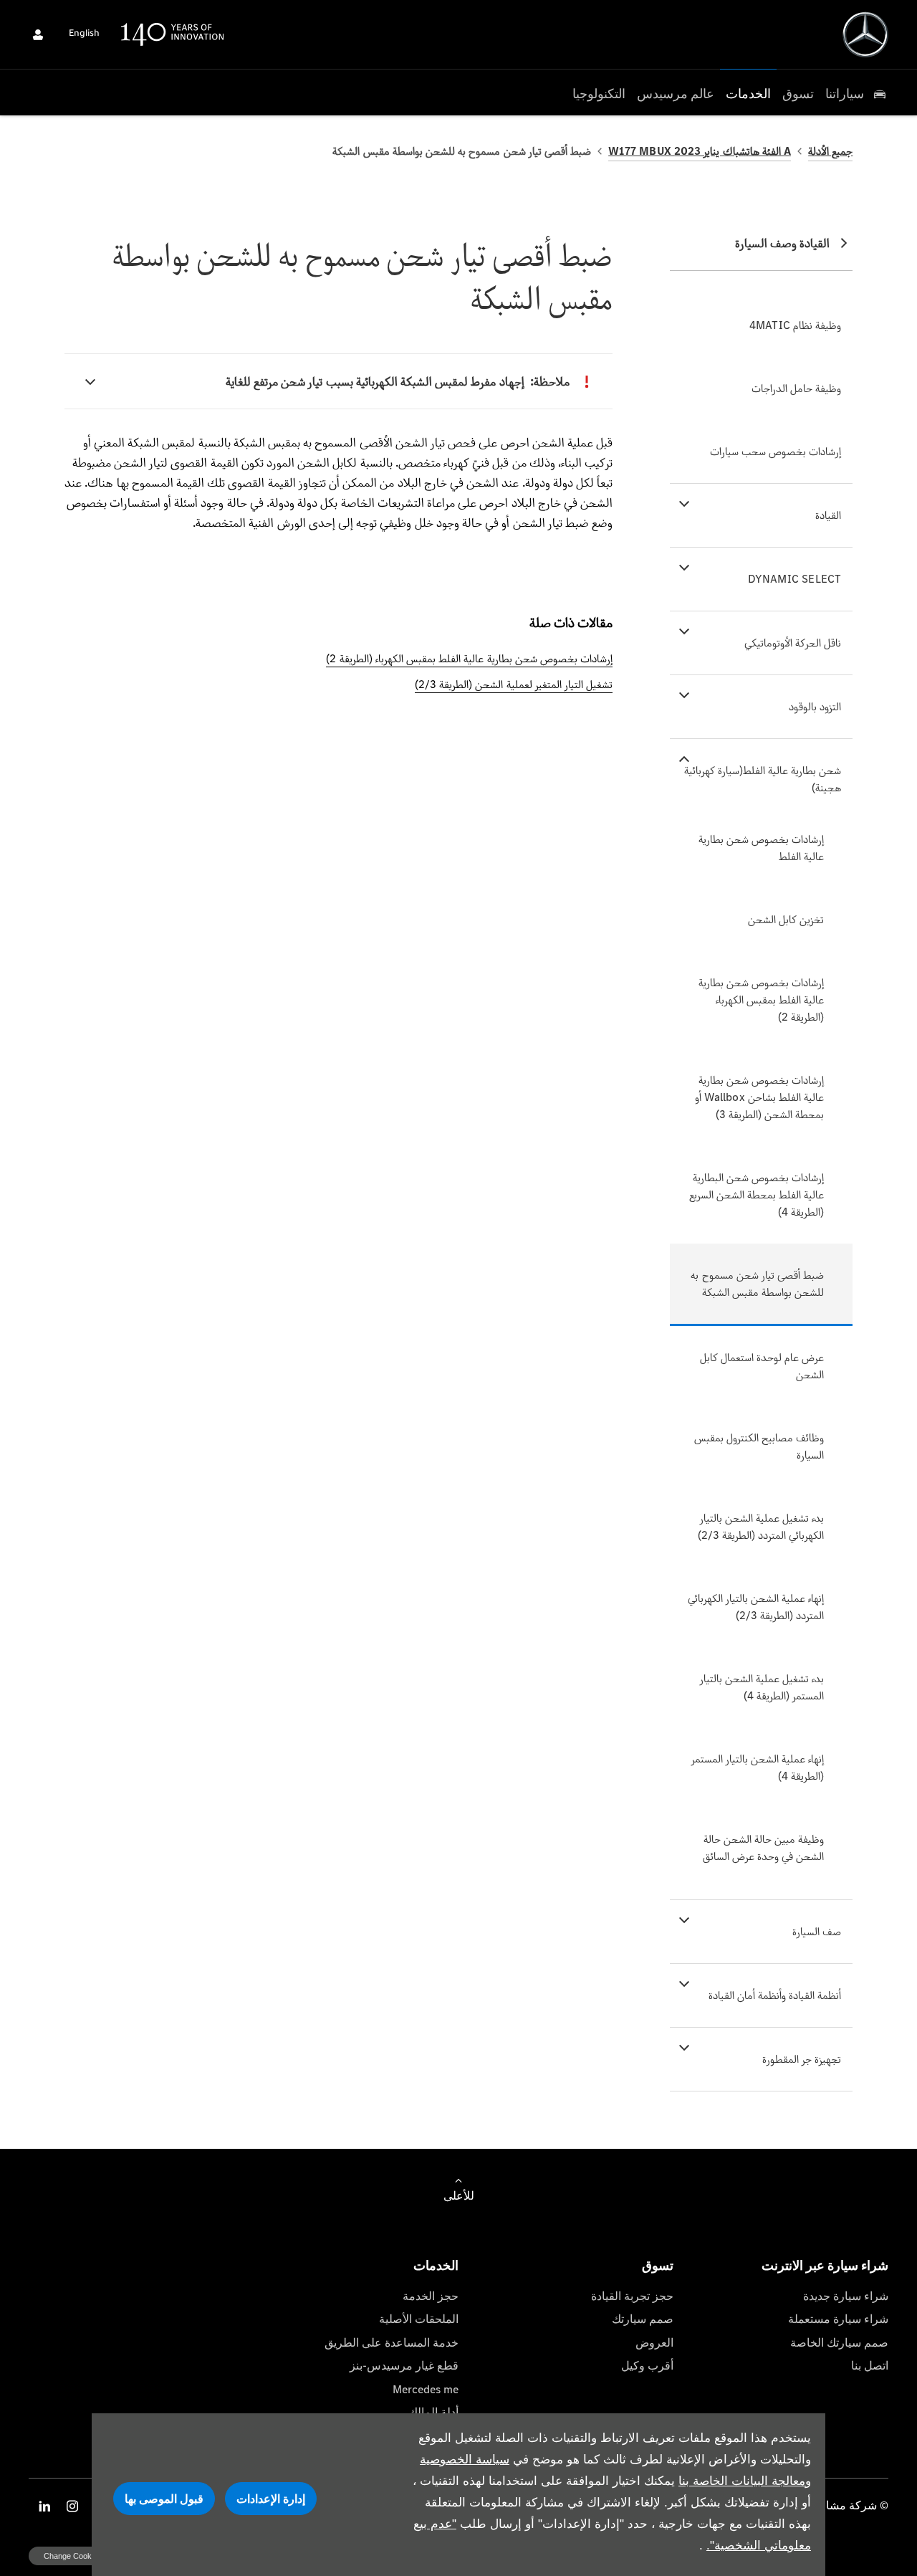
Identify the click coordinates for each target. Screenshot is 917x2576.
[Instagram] (72, 2506)
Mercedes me (426, 2389)
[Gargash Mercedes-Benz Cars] (865, 34)
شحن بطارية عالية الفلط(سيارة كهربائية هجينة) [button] (763, 779)
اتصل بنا (870, 2366)
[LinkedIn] (44, 2506)
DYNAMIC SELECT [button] (795, 579)
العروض (654, 2343)
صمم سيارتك (643, 2319)
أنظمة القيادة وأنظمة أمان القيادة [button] (775, 1995)
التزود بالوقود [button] (815, 706)
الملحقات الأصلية (419, 2319)
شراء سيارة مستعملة (838, 2319)
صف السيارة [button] (817, 1931)
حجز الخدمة (431, 2296)
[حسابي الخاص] (38, 34)
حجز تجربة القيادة (632, 2296)
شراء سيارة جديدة (846, 2296)
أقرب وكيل (647, 2366)
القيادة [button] (828, 515)
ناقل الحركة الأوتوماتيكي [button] (793, 643)
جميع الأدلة (830, 151)
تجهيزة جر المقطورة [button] (802, 2059)
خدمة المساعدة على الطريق (392, 2343)
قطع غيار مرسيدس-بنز (404, 2366)
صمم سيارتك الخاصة (839, 2343)
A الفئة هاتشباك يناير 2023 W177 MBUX (700, 151)
